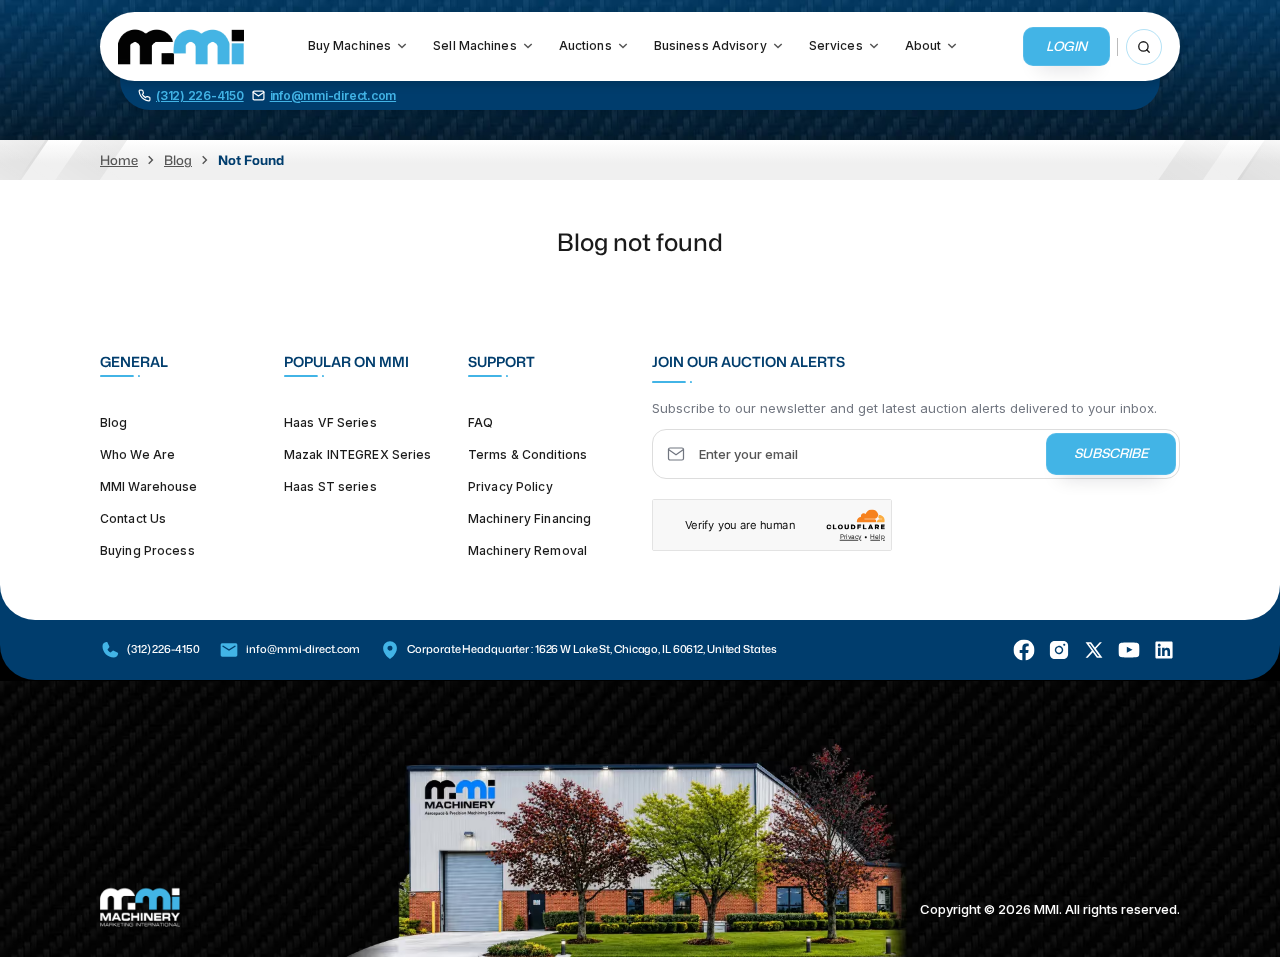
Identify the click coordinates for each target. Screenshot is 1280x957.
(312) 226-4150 (163, 649)
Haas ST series (330, 485)
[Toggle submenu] (402, 46)
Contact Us (133, 517)
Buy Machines (349, 46)
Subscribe (1111, 453)
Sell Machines (475, 46)
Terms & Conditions (527, 453)
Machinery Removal (527, 549)
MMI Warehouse (149, 485)
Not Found (251, 160)
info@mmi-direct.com (303, 649)
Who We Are (137, 453)
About (923, 46)
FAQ (480, 421)
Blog (178, 160)
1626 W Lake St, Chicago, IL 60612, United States (656, 649)
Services (836, 46)
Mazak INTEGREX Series (358, 453)
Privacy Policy (510, 485)
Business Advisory (710, 46)
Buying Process (147, 549)
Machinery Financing (529, 517)
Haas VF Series (330, 421)
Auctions (585, 46)
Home (119, 160)
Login (1066, 46)
